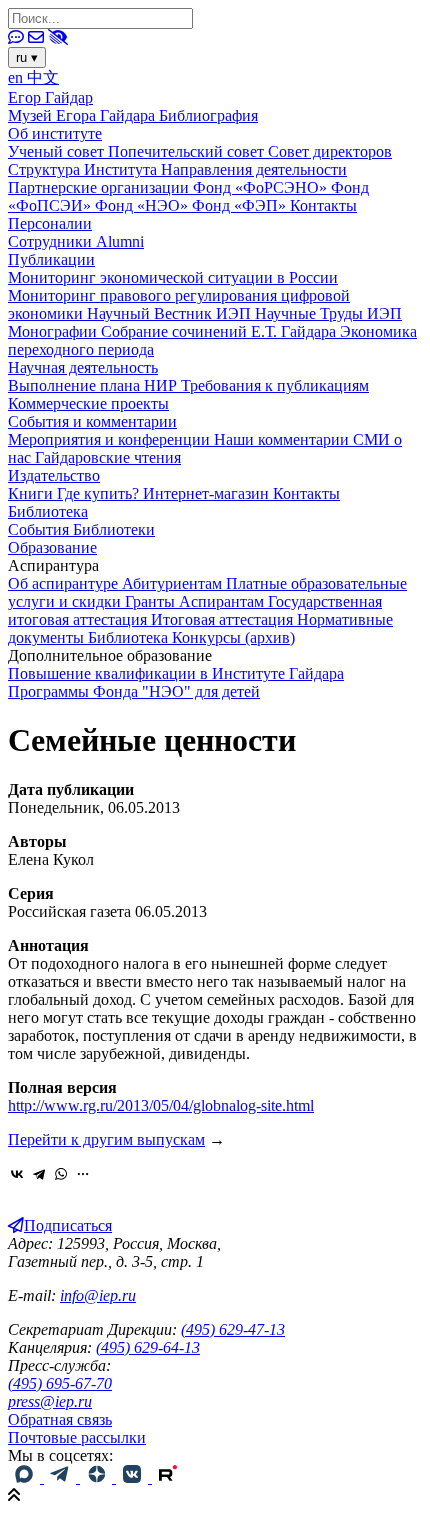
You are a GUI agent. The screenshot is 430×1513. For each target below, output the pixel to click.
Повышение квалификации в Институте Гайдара (176, 673)
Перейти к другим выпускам (106, 1139)
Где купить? (100, 493)
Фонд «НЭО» (143, 205)
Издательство (54, 475)
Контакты (323, 205)
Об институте (55, 133)
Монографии (54, 331)
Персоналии (50, 223)
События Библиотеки (81, 529)
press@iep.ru (50, 1401)
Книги (32, 493)
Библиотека (48, 511)
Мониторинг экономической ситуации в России (173, 277)
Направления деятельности (254, 169)
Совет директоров (330, 151)
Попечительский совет (188, 151)
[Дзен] (98, 1477)
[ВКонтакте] (17, 1174)
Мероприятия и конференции (111, 439)
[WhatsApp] (61, 1174)
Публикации (51, 259)
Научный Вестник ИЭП (171, 313)
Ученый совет (58, 151)
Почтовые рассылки (77, 1437)
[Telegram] (39, 1174)
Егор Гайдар (50, 97)
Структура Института (84, 169)
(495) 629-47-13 (233, 1329)
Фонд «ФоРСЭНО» (262, 187)
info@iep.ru (98, 1295)
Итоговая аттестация (224, 619)
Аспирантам (223, 601)
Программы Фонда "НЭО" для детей (134, 691)
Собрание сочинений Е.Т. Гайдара (220, 331)
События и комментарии (92, 421)
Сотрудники (52, 241)
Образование (52, 547)
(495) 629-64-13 (148, 1347)
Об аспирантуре (65, 583)
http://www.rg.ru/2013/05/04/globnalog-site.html (161, 1105)
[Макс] (26, 1477)
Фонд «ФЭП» (241, 205)
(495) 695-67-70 (60, 1383)
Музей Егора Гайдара (83, 115)
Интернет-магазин (208, 493)
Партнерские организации (100, 187)
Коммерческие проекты (88, 403)
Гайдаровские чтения (108, 457)
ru (27, 57)
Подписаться (68, 1225)
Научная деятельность (83, 367)
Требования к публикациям (275, 385)
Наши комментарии (283, 439)
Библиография (208, 115)
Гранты (152, 601)
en (17, 77)
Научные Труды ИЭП (328, 313)
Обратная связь (60, 1419)
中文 (43, 77)
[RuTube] (168, 1477)
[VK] (134, 1477)
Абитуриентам (174, 583)
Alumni (120, 241)
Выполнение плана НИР (94, 385)
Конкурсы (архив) (233, 637)
